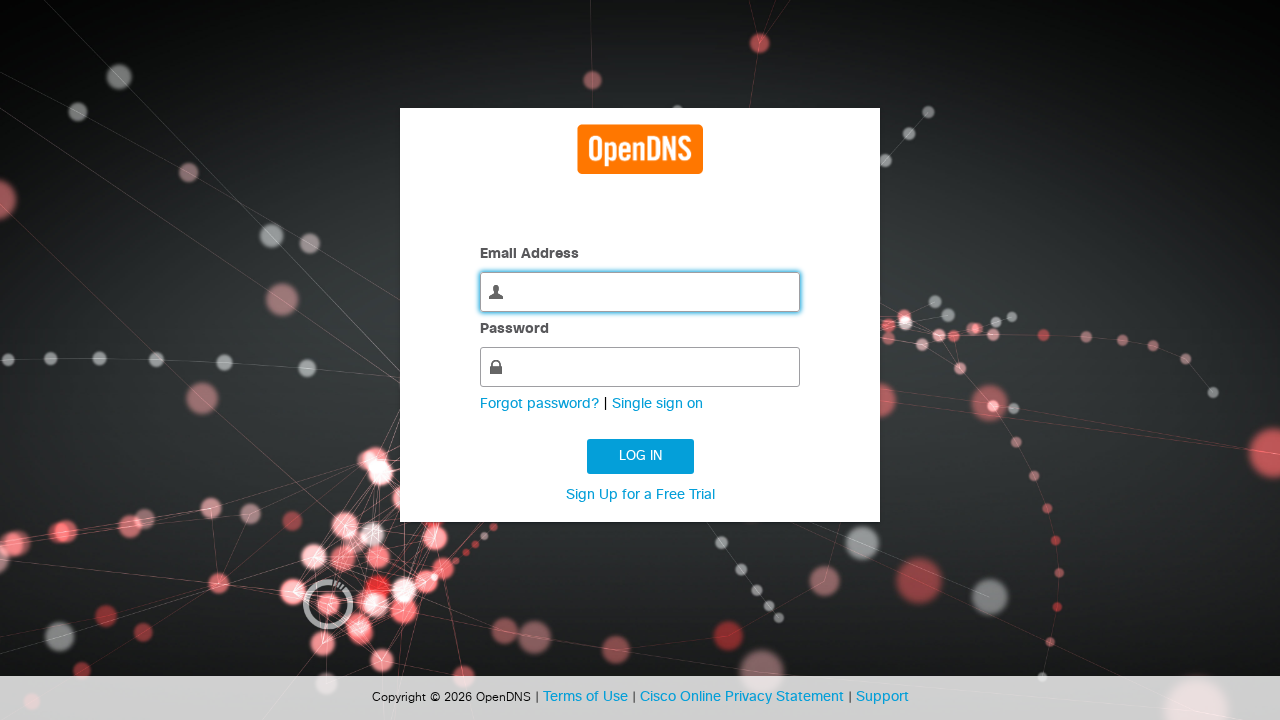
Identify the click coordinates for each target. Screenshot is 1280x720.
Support (882, 697)
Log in (640, 456)
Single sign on (657, 404)
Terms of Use (587, 697)
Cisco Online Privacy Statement (744, 697)
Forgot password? (541, 404)
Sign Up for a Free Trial (640, 495)
